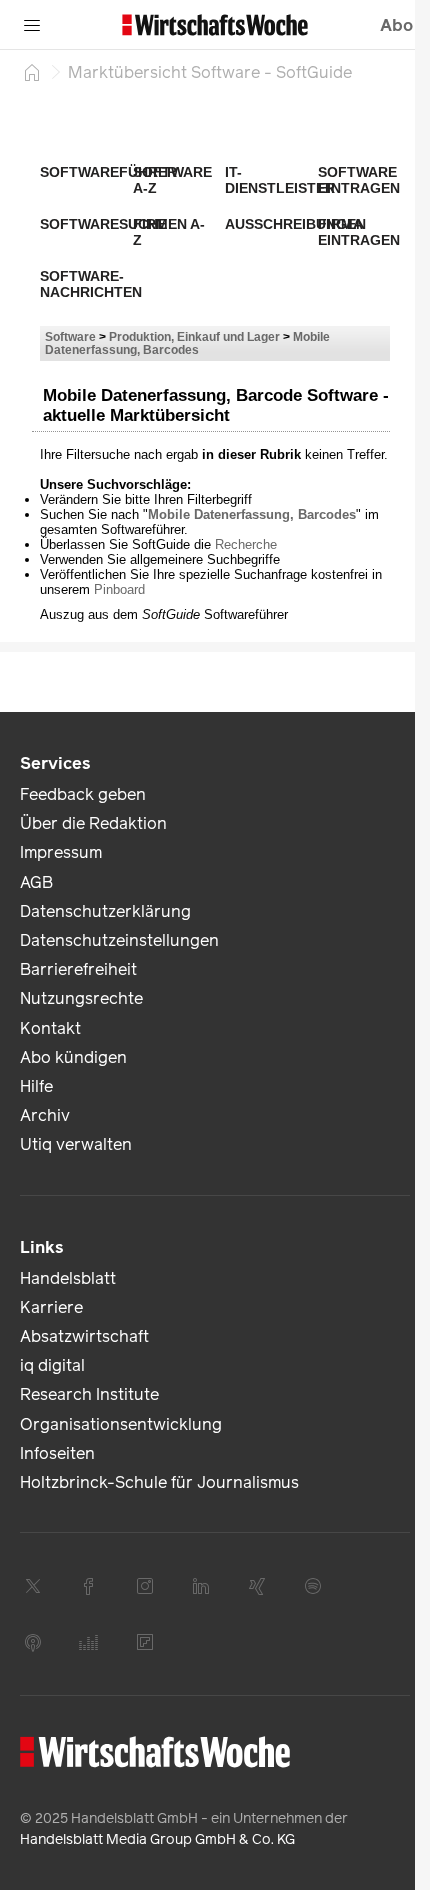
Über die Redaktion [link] (93, 823)
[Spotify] (313, 1586)
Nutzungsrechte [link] (81, 998)
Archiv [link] (45, 1115)
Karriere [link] (51, 1307)
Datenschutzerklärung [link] (105, 911)
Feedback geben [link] (83, 794)
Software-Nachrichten (91, 284)
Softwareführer (108, 172)
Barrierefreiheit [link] (78, 969)
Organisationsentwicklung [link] (121, 1424)
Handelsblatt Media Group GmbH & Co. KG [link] (157, 1839)
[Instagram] (145, 1586)
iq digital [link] (52, 1365)
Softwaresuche (103, 224)
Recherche (246, 544)
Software (70, 336)
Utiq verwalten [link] (76, 1144)
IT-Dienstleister (280, 180)
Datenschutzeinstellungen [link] (119, 940)
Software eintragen (359, 180)
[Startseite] (32, 72)
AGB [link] (36, 882)
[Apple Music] (33, 1642)
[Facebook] (89, 1586)
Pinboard (119, 589)
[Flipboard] (145, 1642)
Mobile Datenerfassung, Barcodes (187, 343)
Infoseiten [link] (57, 1453)
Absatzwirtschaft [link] (84, 1336)
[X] (33, 1586)
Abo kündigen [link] (73, 1057)
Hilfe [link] (36, 1086)
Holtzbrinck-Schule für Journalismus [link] (159, 1482)
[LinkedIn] (201, 1586)
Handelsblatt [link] (68, 1278)
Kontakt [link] (50, 1028)
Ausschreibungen (295, 224)
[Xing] (257, 1586)
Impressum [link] (61, 852)
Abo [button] (396, 25)
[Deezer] (89, 1642)
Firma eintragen (359, 232)
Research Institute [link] (89, 1394)
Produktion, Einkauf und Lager (194, 336)
